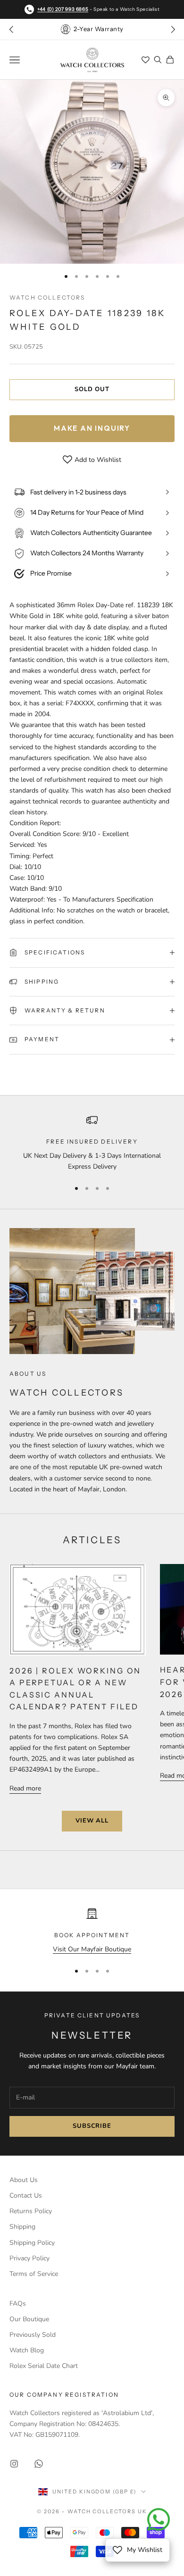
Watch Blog (27, 2350)
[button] (173, 29)
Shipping (22, 2227)
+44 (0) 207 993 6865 (63, 9)
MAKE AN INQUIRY (92, 428)
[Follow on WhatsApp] (39, 2464)
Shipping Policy (32, 2243)
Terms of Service (34, 2274)
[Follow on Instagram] (14, 2464)
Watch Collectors (47, 297)
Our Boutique (29, 2319)
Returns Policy (31, 2211)
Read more (25, 1788)
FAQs (18, 2304)
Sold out (92, 389)
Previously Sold (33, 2335)
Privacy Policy (29, 2258)
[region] (92, 1143)
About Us (24, 2180)
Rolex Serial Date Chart (44, 2366)
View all (92, 1821)
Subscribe (92, 2126)
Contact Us (26, 2195)
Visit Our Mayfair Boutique (92, 1949)
